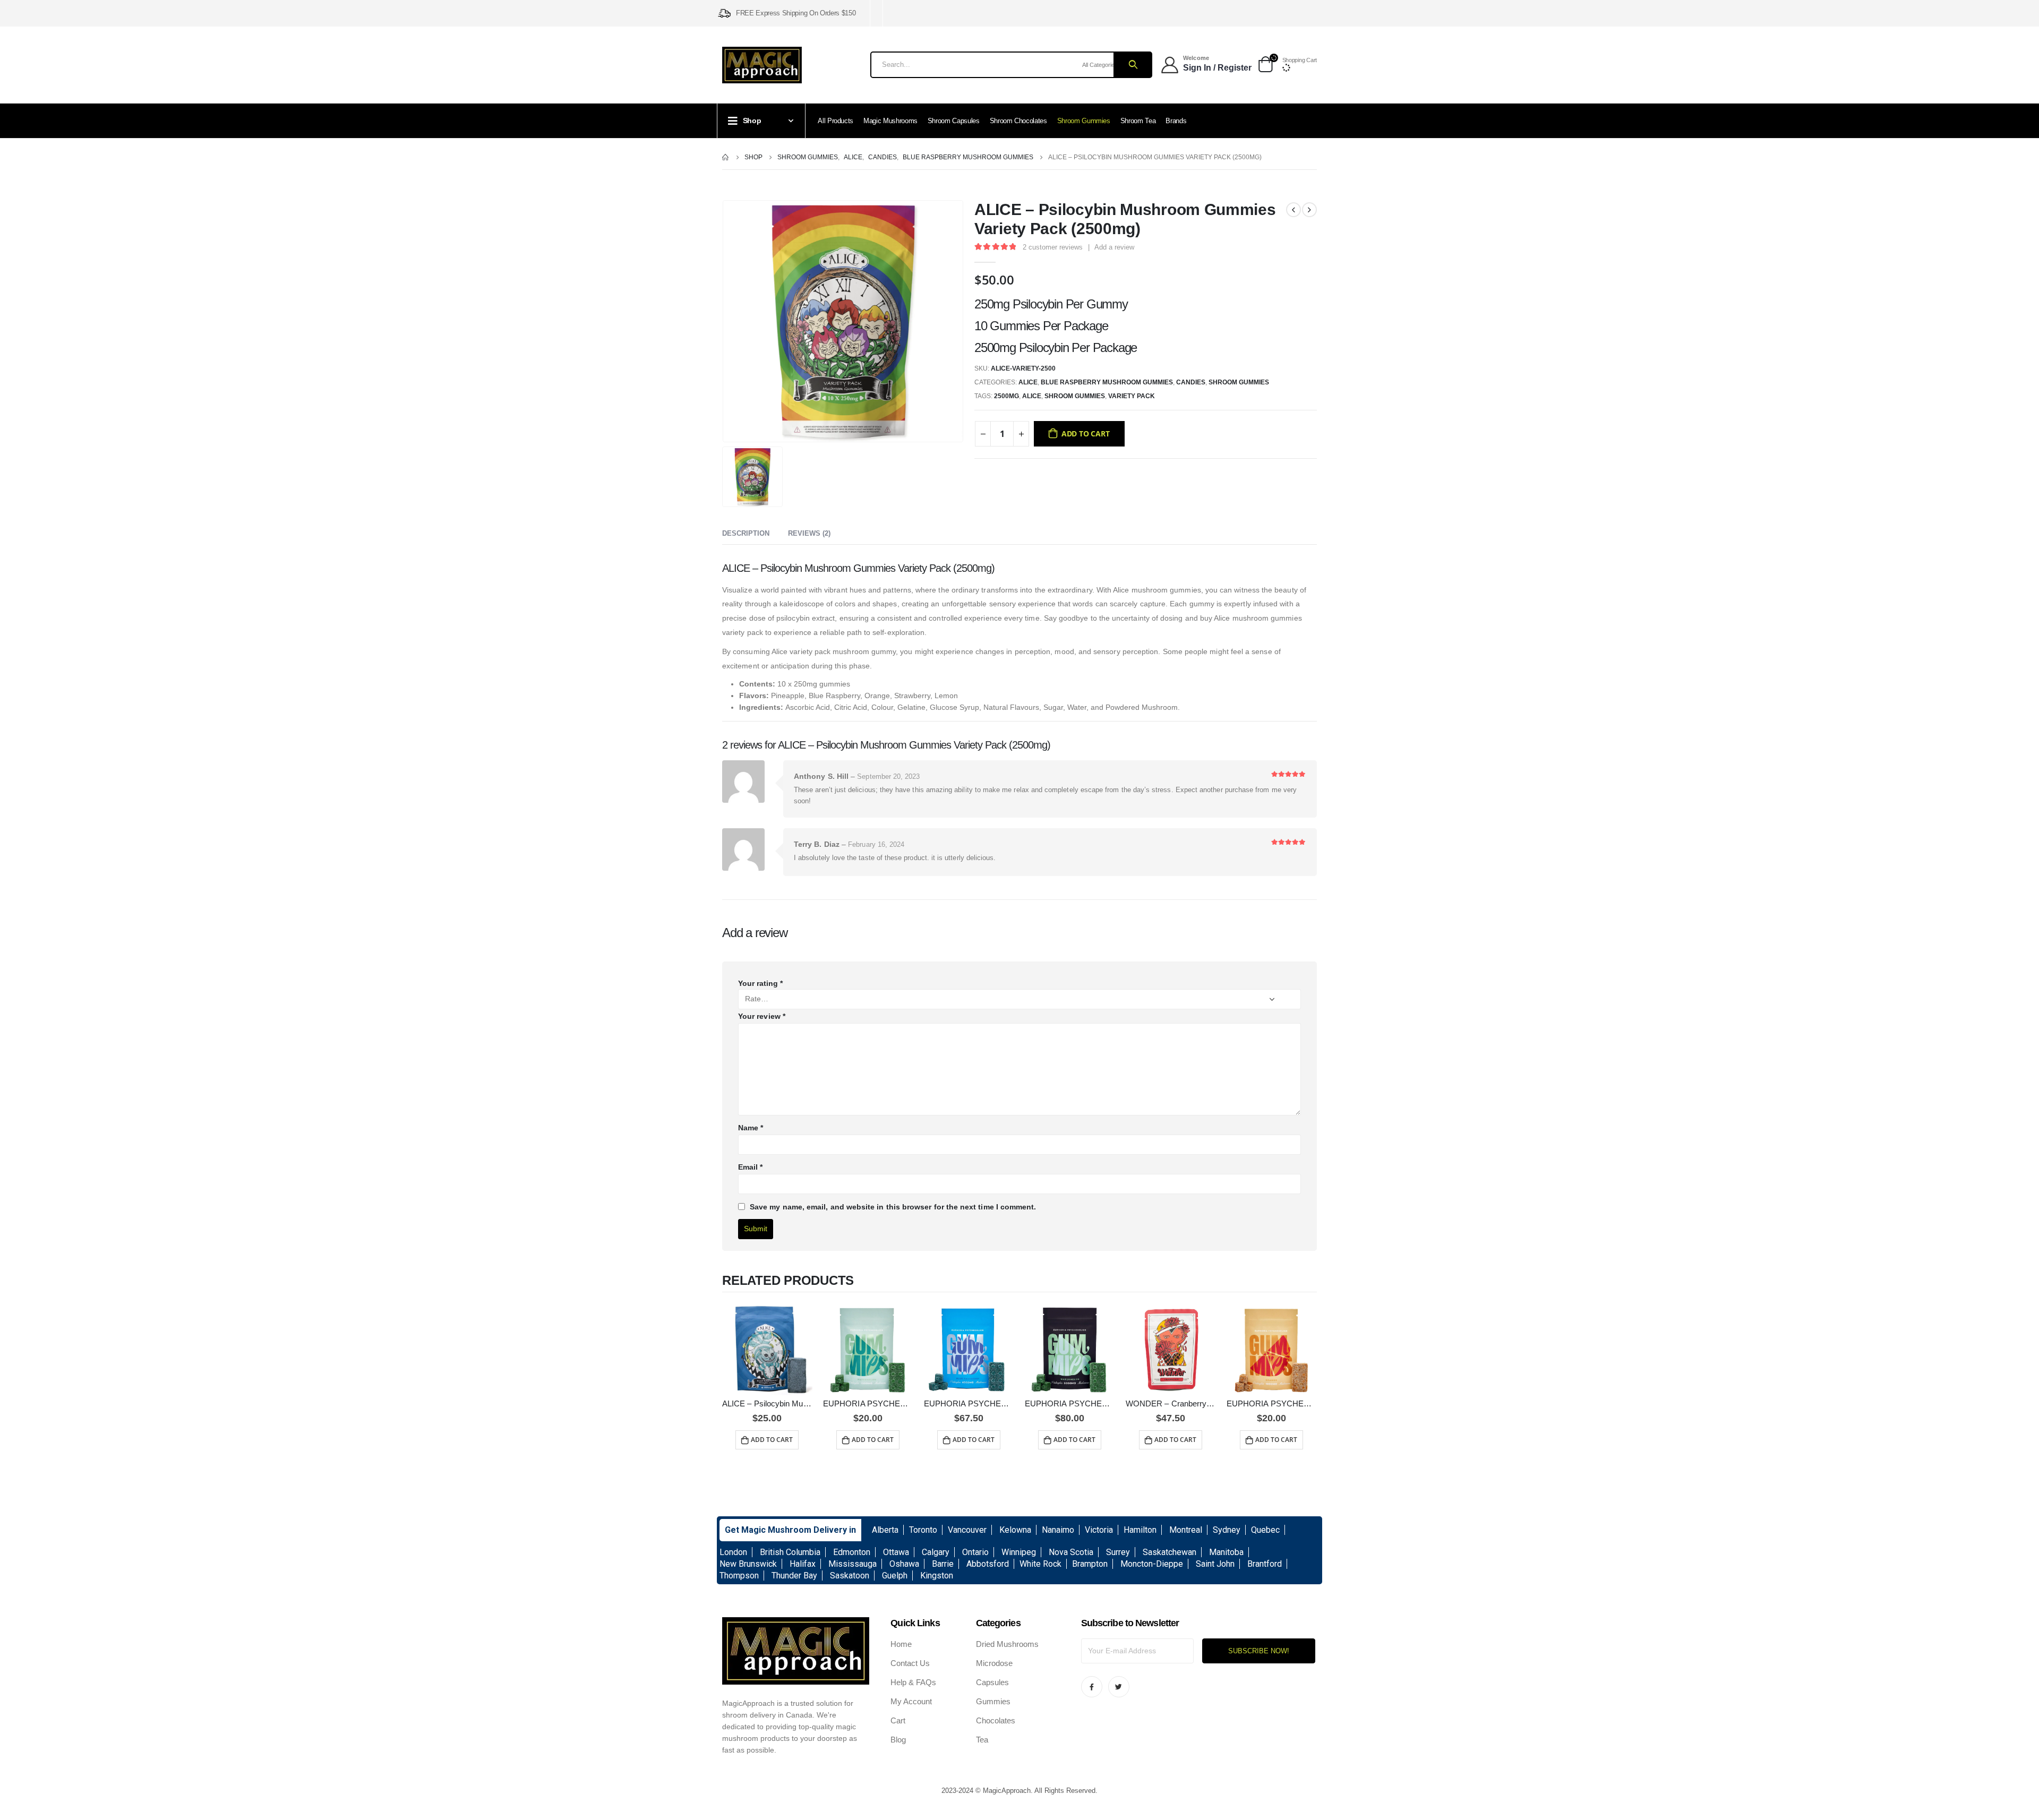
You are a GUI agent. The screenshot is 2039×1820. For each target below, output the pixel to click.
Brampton (1090, 1564)
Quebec (1265, 1530)
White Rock (1040, 1564)
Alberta (885, 1530)
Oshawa (904, 1564)
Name (751, 1128)
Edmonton (852, 1552)
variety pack (1132, 396)
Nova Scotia (1071, 1552)
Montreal (1186, 1530)
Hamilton (1140, 1530)
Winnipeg (1019, 1552)
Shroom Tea (1138, 121)
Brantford (1265, 1564)
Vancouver (967, 1530)
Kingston (937, 1576)
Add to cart (1086, 433)
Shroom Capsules (954, 121)
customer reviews (1053, 247)
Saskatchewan (1170, 1552)
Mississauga (853, 1564)
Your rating (760, 983)
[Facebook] (1092, 1687)
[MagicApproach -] (762, 65)
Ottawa (896, 1552)
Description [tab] (746, 533)
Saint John (1215, 1564)
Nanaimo (1058, 1530)
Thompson (739, 1576)
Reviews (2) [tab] (809, 533)
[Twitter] (1119, 1687)
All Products (836, 121)
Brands (1176, 121)
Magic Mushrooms (890, 121)
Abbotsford (988, 1564)
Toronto (923, 1530)
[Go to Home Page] (726, 157)
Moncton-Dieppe (1152, 1564)
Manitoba (1226, 1552)
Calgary (936, 1552)
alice (1032, 396)
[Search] (1132, 65)
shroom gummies (1075, 396)
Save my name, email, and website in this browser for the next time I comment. (893, 1207)
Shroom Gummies (1084, 121)
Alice (1028, 382)
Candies (1191, 382)
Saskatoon (850, 1576)
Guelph (895, 1576)
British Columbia (790, 1552)
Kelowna (1015, 1530)
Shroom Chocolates (1018, 121)
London (733, 1552)
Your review (762, 1016)
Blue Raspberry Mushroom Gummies (1107, 382)
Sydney (1227, 1530)
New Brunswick (748, 1564)
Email (751, 1167)
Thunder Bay (794, 1576)
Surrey (1118, 1552)
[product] (767, 1350)
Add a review (1114, 247)
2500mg (1006, 396)
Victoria (1099, 1530)
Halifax (803, 1564)
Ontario (975, 1552)
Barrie (943, 1564)
